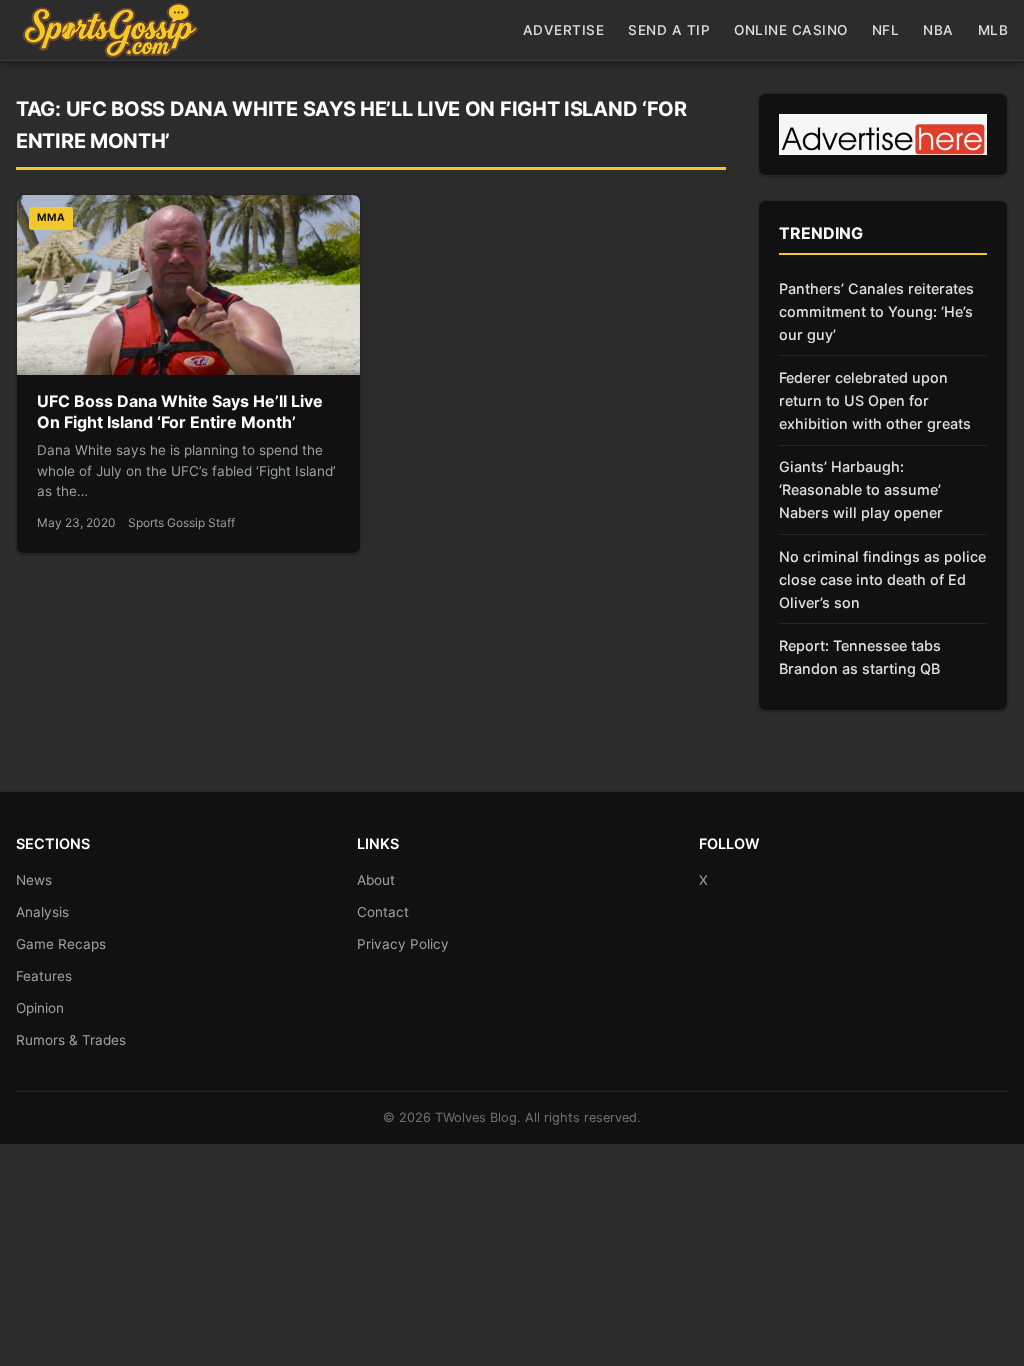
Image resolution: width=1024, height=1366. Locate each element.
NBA (938, 30)
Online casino (791, 30)
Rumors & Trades (71, 1040)
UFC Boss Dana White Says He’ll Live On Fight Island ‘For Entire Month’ (180, 412)
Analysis (42, 912)
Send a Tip (669, 30)
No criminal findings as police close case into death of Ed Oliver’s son (882, 579)
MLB (993, 30)
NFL (886, 30)
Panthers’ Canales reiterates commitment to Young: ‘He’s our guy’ (876, 311)
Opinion (40, 1008)
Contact (383, 912)
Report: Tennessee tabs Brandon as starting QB (860, 657)
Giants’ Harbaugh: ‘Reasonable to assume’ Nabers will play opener (861, 489)
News (34, 880)
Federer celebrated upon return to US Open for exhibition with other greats (875, 400)
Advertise (564, 30)
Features (44, 976)
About (376, 880)
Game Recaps (61, 944)
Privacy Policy (403, 944)
